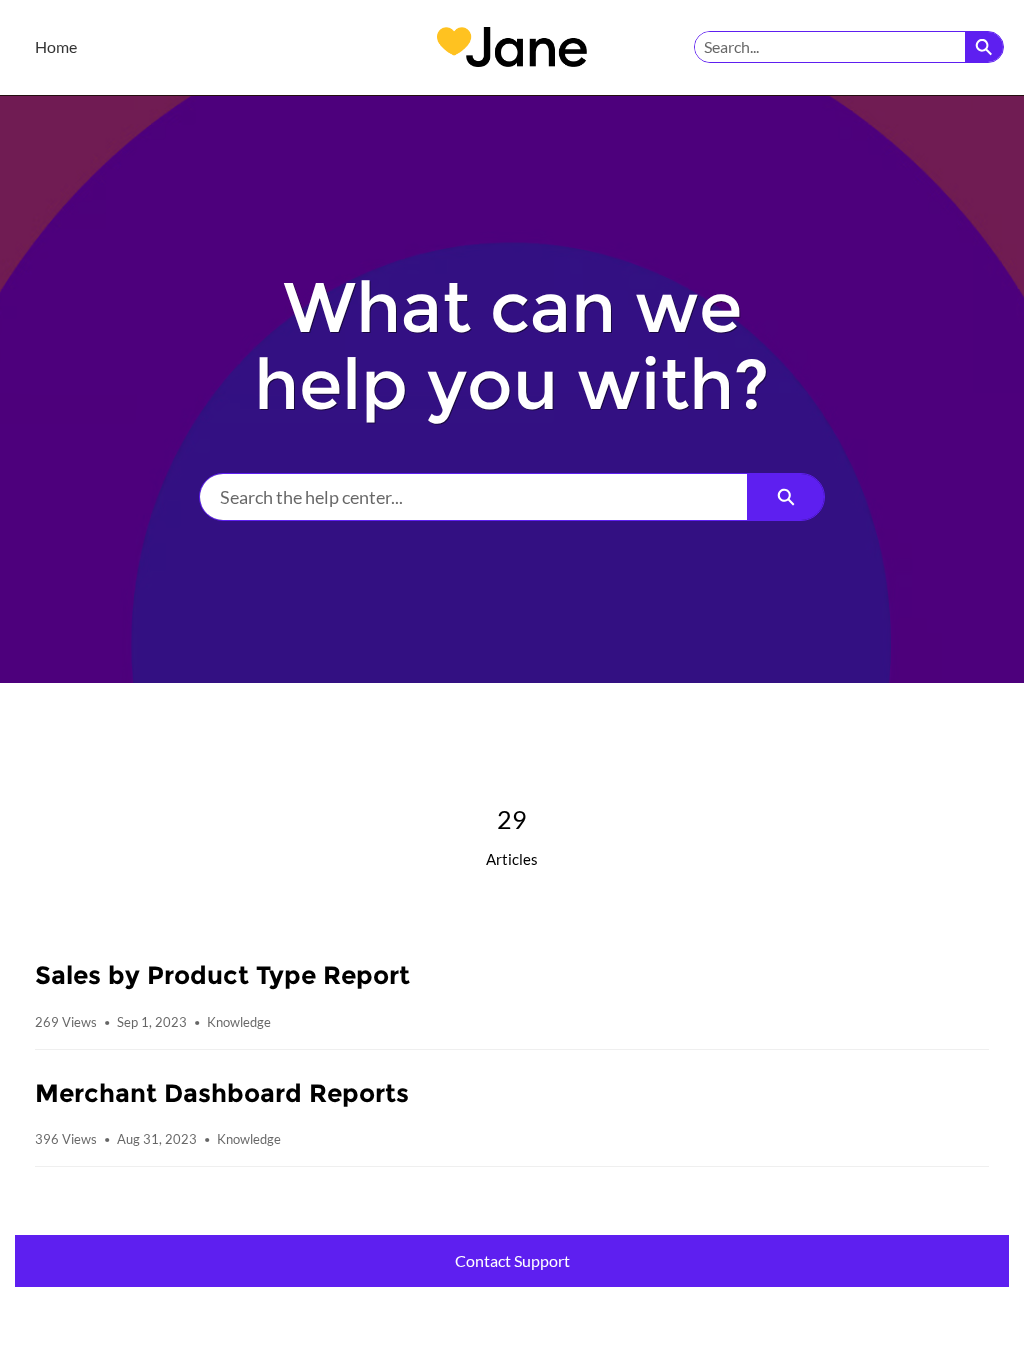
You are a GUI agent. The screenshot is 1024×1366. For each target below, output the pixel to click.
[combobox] (830, 47)
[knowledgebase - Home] (512, 47)
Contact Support (512, 1260)
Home (56, 46)
